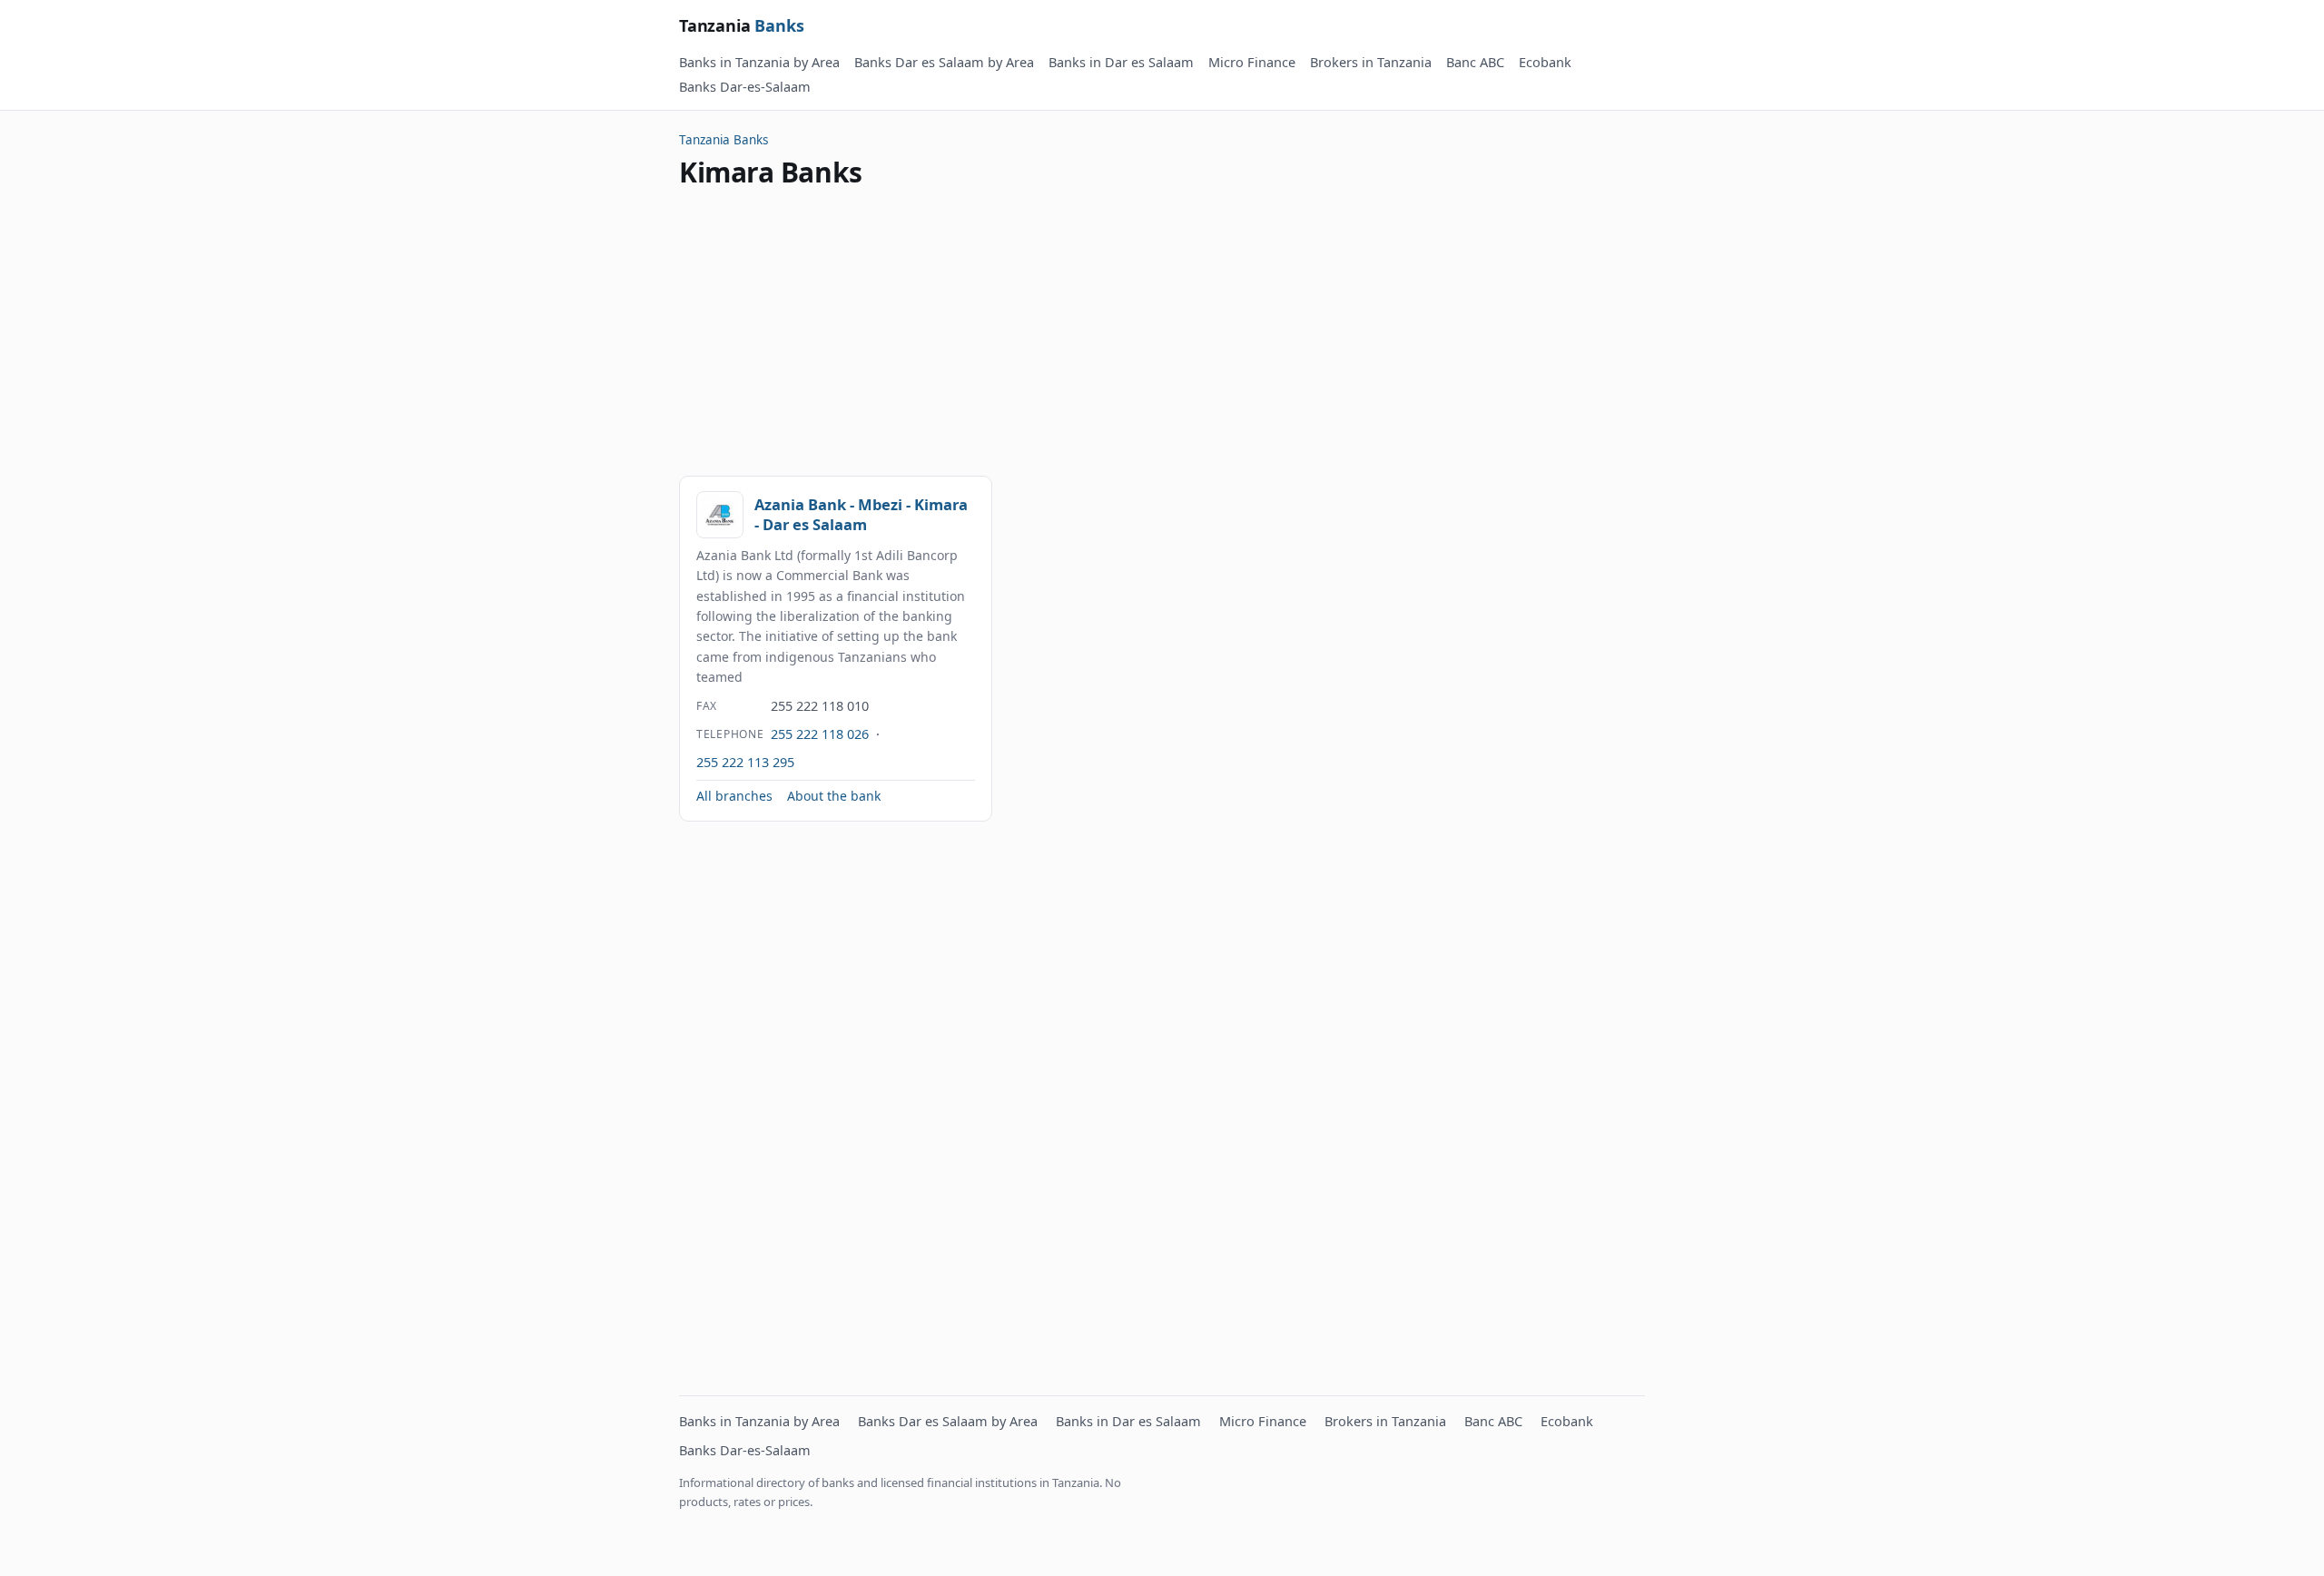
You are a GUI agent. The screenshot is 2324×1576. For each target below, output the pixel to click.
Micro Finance (1252, 62)
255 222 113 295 (745, 762)
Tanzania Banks (724, 140)
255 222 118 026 (820, 734)
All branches (734, 796)
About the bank (834, 796)
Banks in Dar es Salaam (1121, 62)
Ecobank (1545, 62)
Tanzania (742, 25)
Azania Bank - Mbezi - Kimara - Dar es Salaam (861, 514)
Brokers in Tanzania (1371, 62)
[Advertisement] (1162, 332)
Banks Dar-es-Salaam (745, 86)
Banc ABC (1475, 62)
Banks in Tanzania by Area (759, 62)
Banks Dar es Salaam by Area (944, 62)
